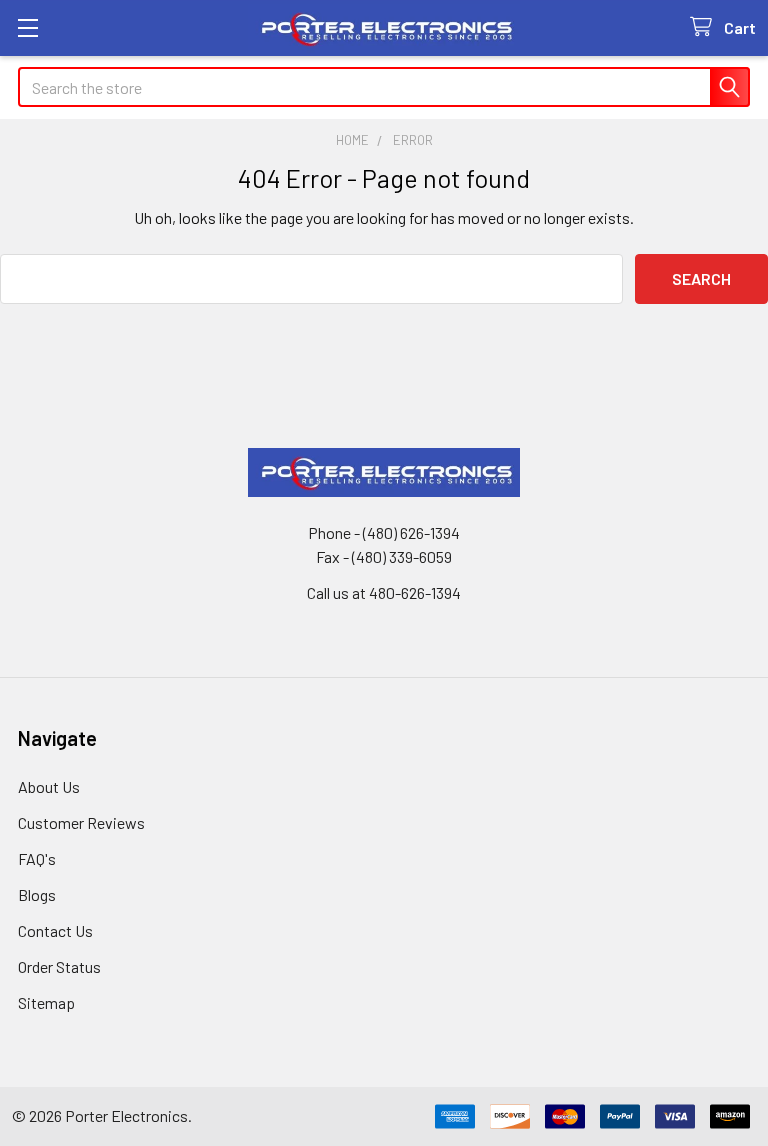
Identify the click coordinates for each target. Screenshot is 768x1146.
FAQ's (37, 858)
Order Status (59, 966)
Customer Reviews (81, 822)
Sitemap (46, 1002)
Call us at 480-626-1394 (384, 592)
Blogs (37, 894)
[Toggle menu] (27, 27)
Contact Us (55, 930)
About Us (49, 786)
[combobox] (384, 87)
